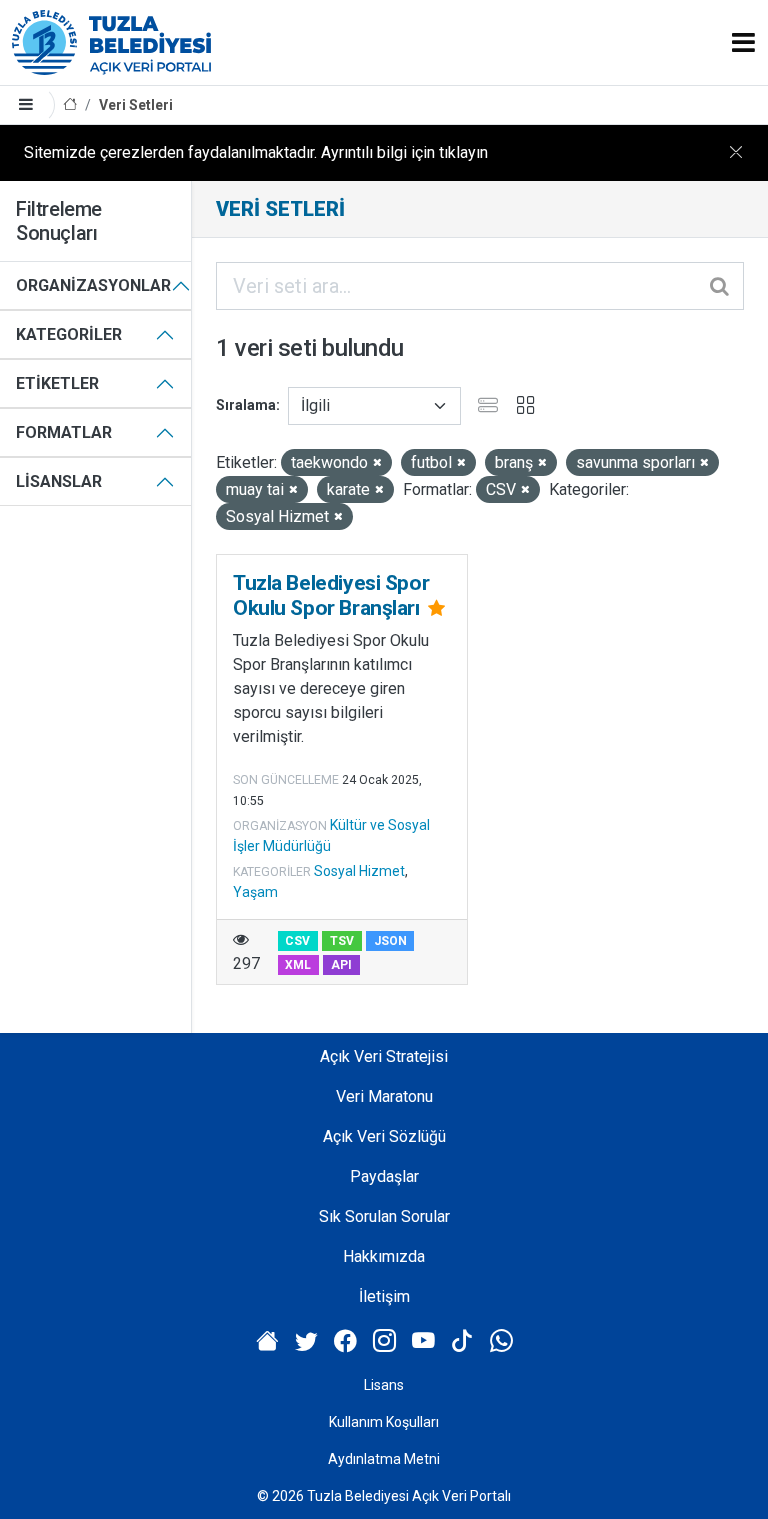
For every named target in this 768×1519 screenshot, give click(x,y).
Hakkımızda (384, 1256)
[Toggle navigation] (743, 42)
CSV (297, 941)
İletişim (384, 1296)
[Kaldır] (377, 463)
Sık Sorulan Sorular (384, 1216)
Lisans (384, 1385)
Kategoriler (69, 334)
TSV (342, 941)
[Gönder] (721, 286)
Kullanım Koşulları (384, 1422)
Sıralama (246, 405)
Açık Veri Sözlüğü (384, 1136)
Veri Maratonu (384, 1096)
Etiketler (57, 383)
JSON (390, 941)
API (341, 965)
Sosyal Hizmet (359, 871)
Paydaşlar (384, 1176)
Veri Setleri (136, 105)
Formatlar (64, 432)
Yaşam (255, 892)
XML (298, 965)
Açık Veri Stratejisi (384, 1056)
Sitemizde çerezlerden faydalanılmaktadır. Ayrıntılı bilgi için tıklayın (256, 152)
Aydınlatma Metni (384, 1459)
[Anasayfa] (70, 105)
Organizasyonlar (93, 285)
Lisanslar (59, 481)
